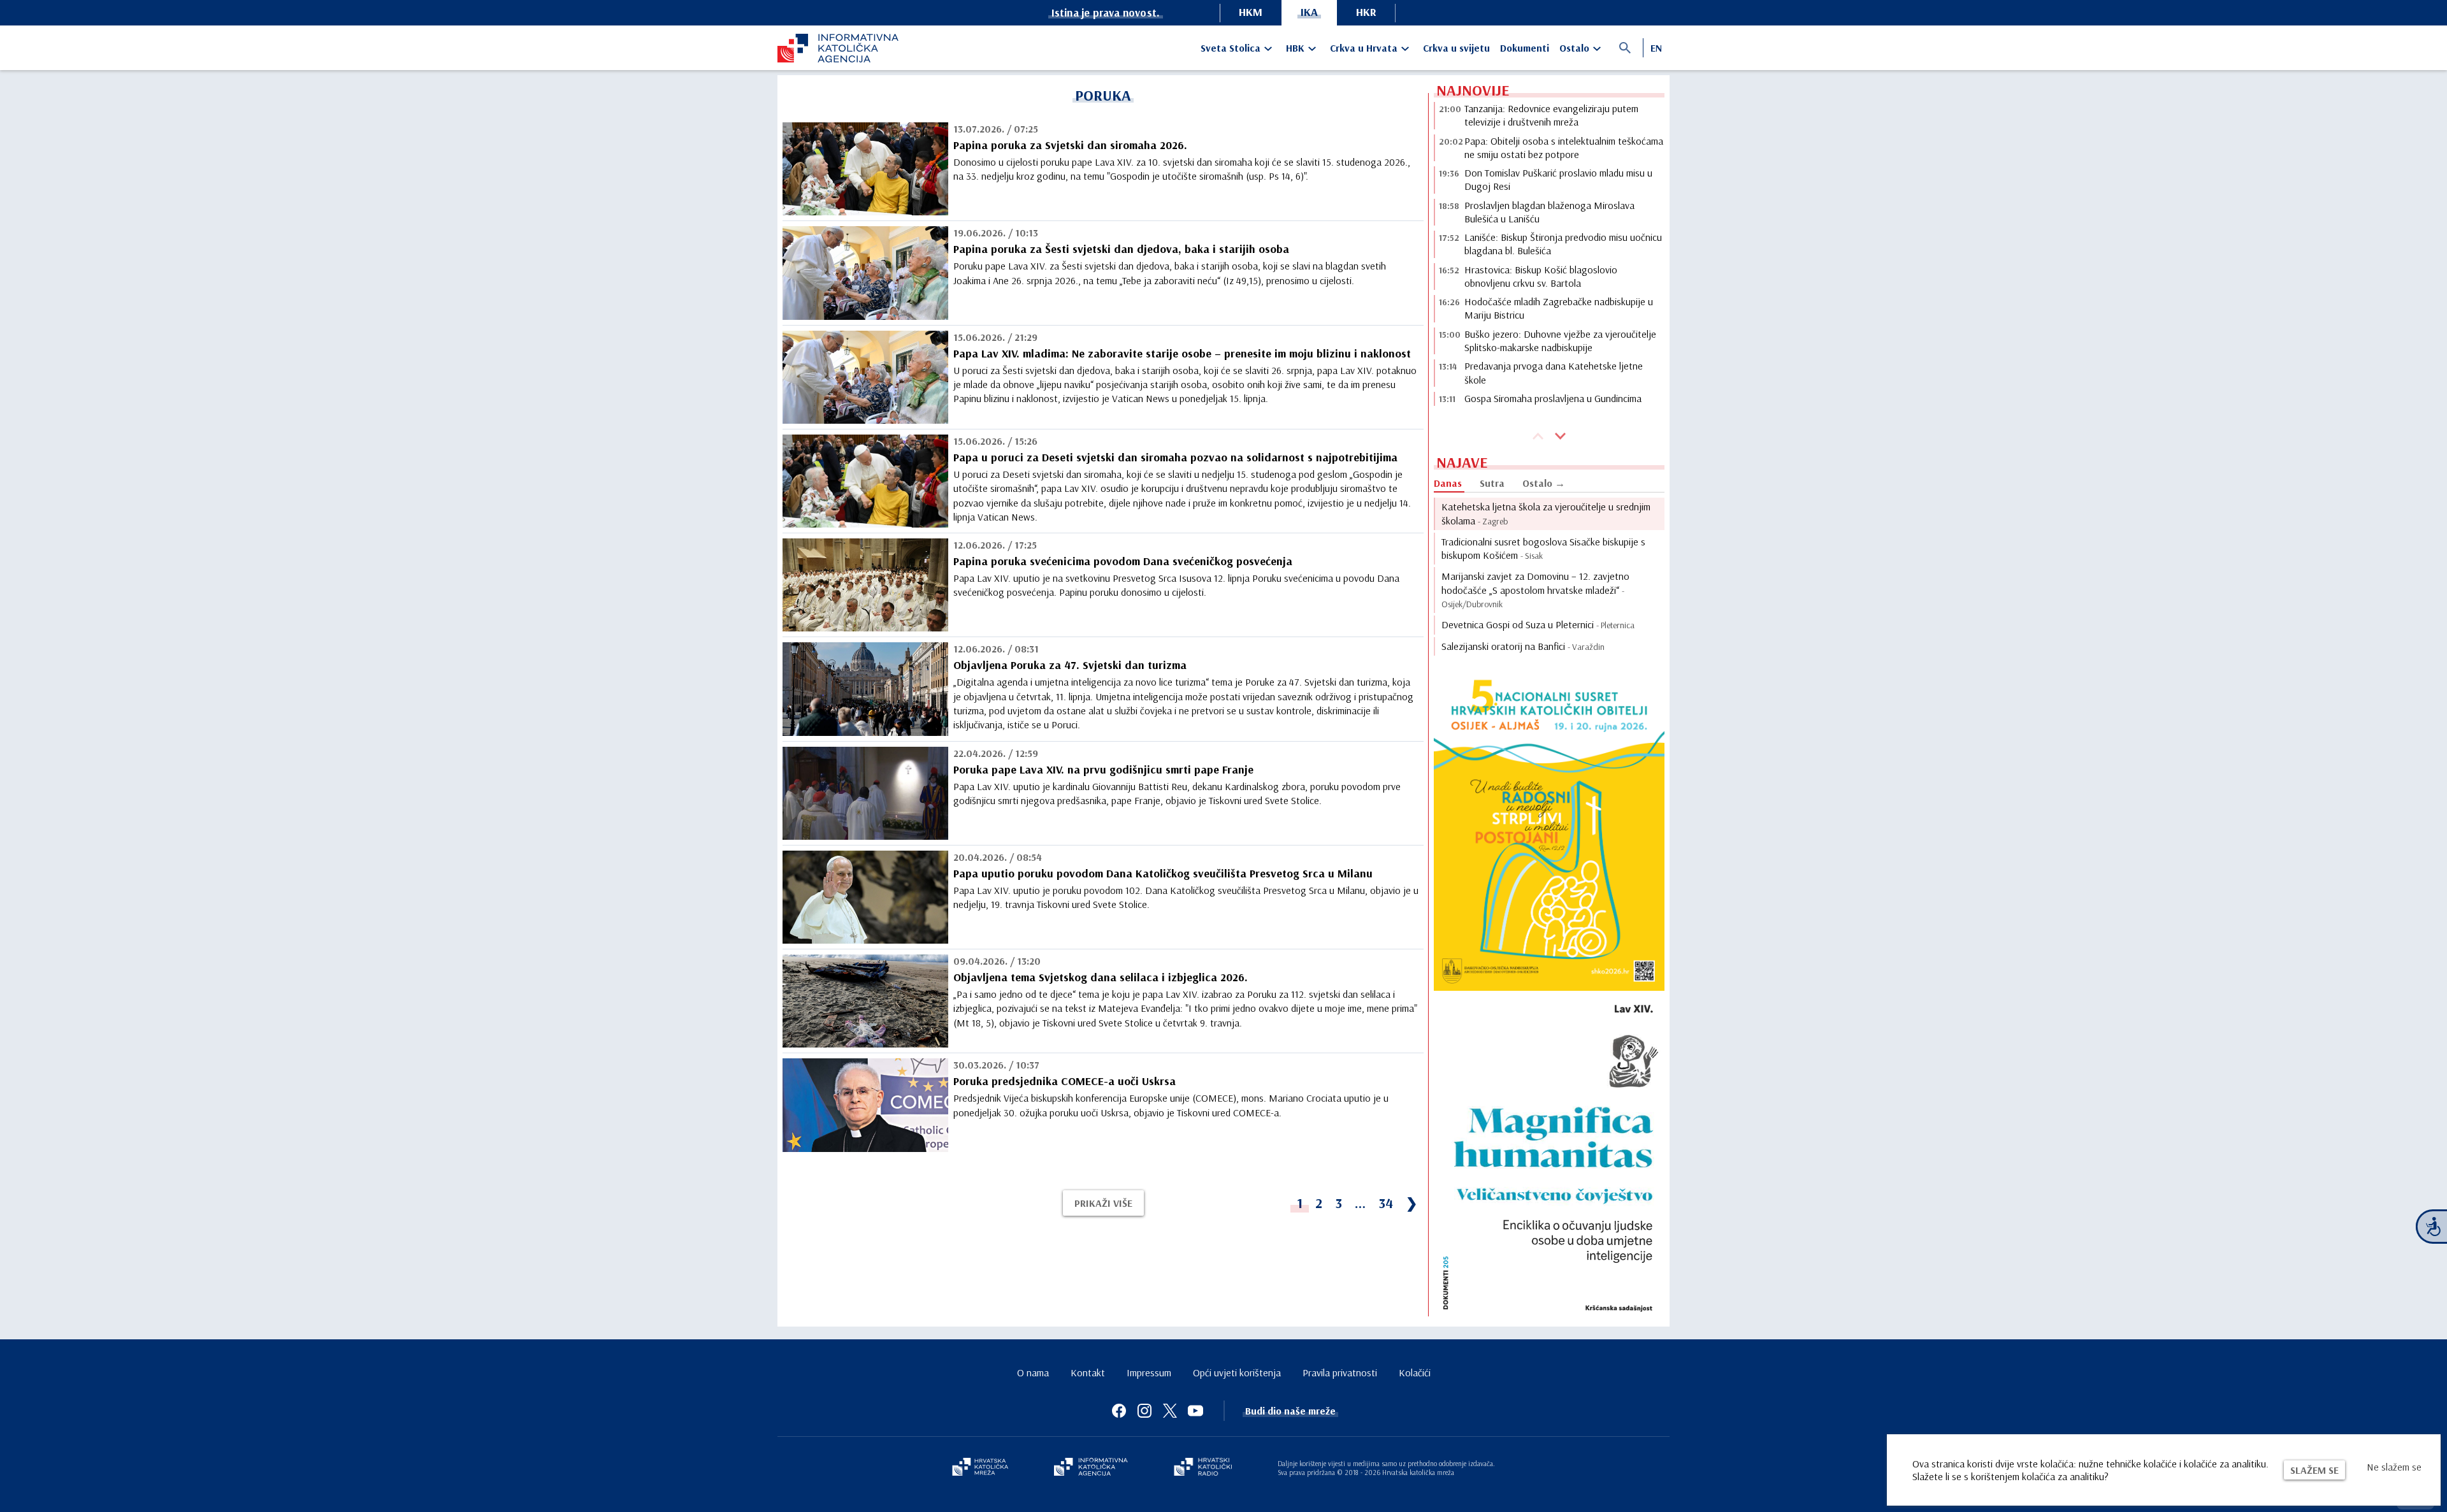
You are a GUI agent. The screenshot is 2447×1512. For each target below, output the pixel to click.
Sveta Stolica (1231, 48)
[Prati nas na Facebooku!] (1119, 1411)
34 (1386, 1203)
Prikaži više (1103, 1203)
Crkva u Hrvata (1364, 48)
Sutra (1492, 483)
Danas (1448, 483)
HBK (1295, 48)
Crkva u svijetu (1456, 48)
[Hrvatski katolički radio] (1203, 1468)
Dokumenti (1525, 48)
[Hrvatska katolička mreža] (980, 1468)
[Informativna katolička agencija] (1091, 1468)
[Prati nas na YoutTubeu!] (1195, 1411)
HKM (1251, 12)
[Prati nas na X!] (1170, 1411)
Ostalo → (1544, 483)
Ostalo (1574, 48)
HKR (1366, 12)
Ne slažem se (2394, 1467)
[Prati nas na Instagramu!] (1144, 1411)
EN (1656, 48)
